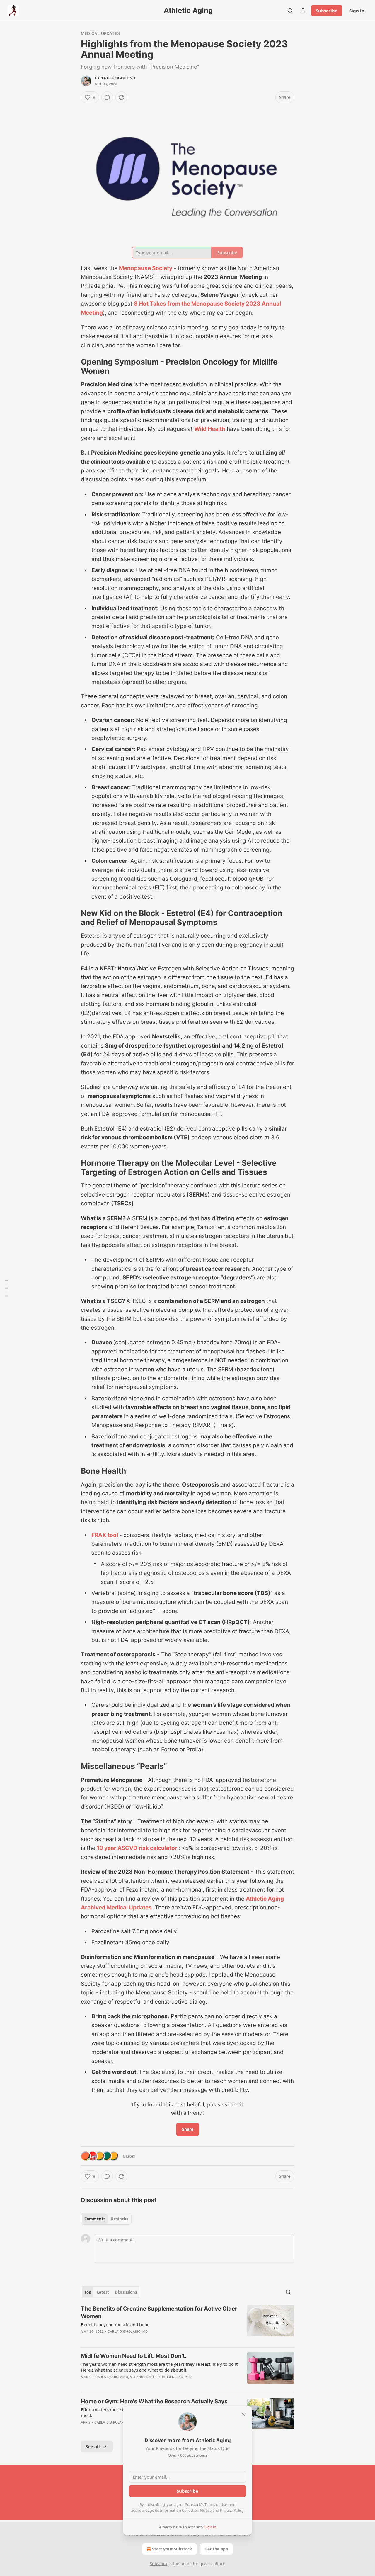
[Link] (73, 367)
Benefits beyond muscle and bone (115, 2324)
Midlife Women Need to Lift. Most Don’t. (134, 2356)
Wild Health (210, 429)
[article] (187, 2324)
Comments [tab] (95, 2219)
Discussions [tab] (126, 2292)
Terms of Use (216, 2504)
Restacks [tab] (120, 2219)
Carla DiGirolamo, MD (115, 78)
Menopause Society (146, 268)
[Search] (290, 11)
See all (93, 2446)
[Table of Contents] (6, 1288)
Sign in (357, 11)
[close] (244, 2415)
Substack (158, 2564)
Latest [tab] (103, 2292)
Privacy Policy (232, 2510)
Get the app (216, 2549)
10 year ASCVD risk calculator (138, 1848)
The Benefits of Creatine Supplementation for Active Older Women (159, 2313)
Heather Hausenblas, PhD (168, 2377)
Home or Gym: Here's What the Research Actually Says (154, 2401)
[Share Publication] (303, 11)
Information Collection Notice (186, 2510)
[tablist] (106, 2219)
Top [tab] (88, 2292)
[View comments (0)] (107, 97)
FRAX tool (105, 1535)
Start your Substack (172, 2549)
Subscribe (327, 11)
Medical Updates (100, 33)
